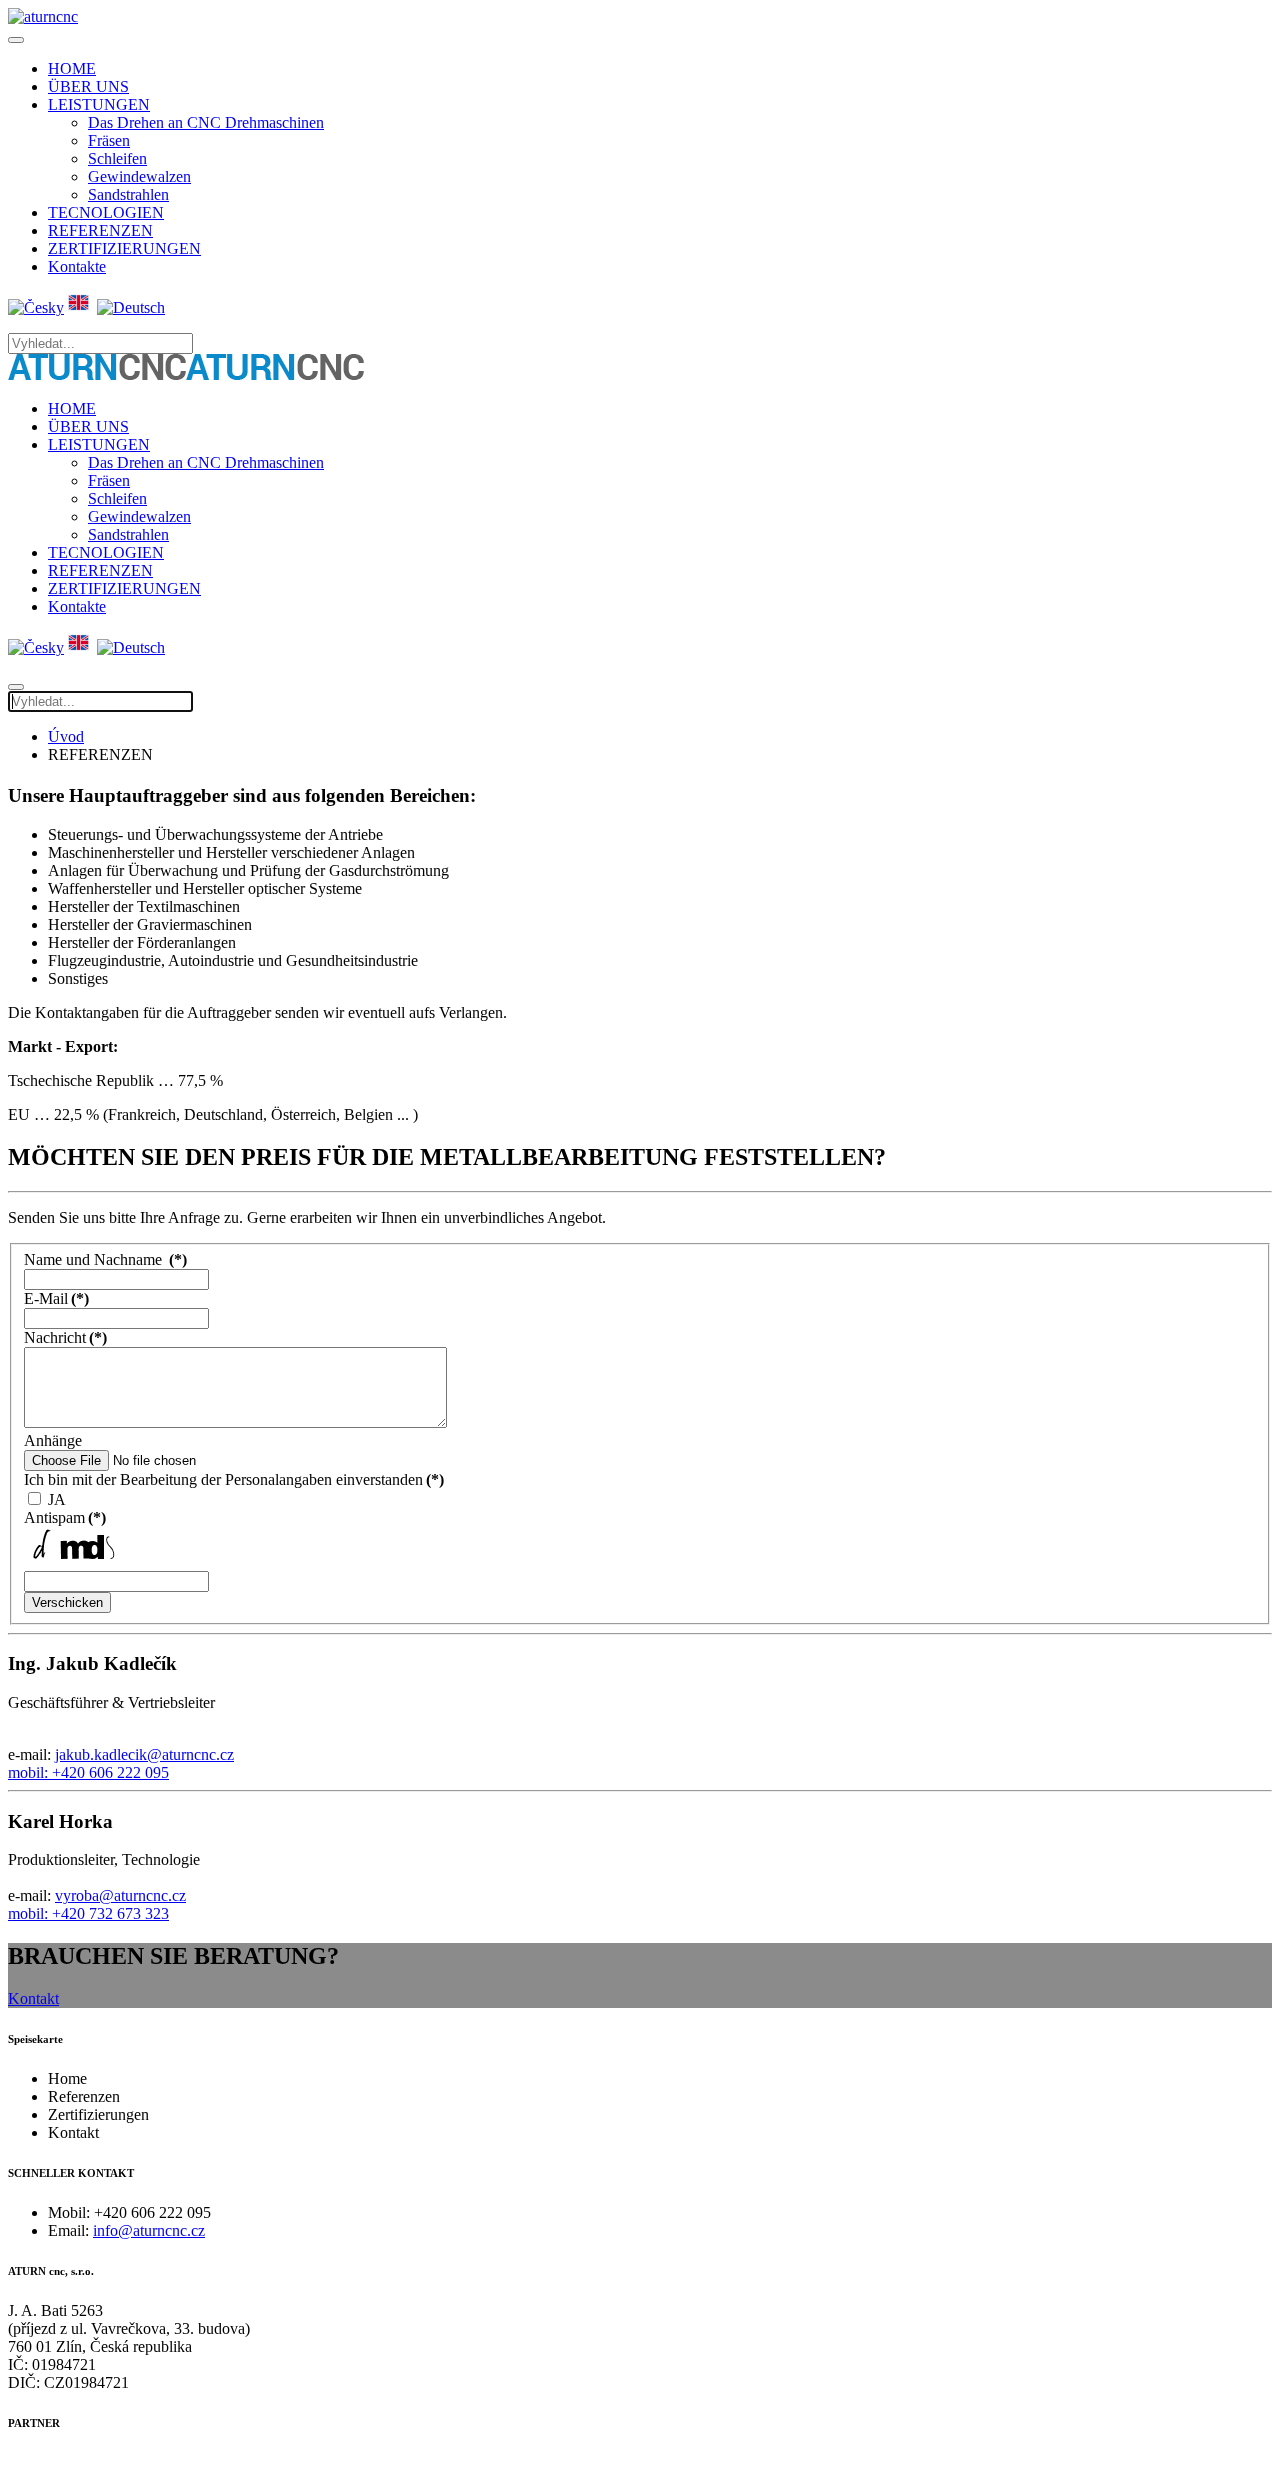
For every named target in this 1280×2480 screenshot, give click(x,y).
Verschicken (67, 1602)
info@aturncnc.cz (149, 2230)
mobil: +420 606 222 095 (88, 1772)
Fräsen (109, 140)
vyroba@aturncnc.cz (120, 1895)
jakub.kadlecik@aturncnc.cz (144, 1754)
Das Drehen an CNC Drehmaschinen (206, 122)
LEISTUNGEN (99, 104)
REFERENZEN (100, 230)
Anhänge (53, 1440)
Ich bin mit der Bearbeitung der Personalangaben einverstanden (234, 1479)
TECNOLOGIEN (106, 212)
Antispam (65, 1517)
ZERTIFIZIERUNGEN (124, 248)
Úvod (66, 736)
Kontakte (77, 266)
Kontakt (33, 1998)
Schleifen (117, 158)
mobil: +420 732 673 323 (88, 1913)
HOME (72, 68)
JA (57, 1499)
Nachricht (65, 1337)
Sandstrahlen (128, 194)
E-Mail (56, 1298)
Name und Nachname (105, 1259)
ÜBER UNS (88, 86)
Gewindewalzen (139, 176)
